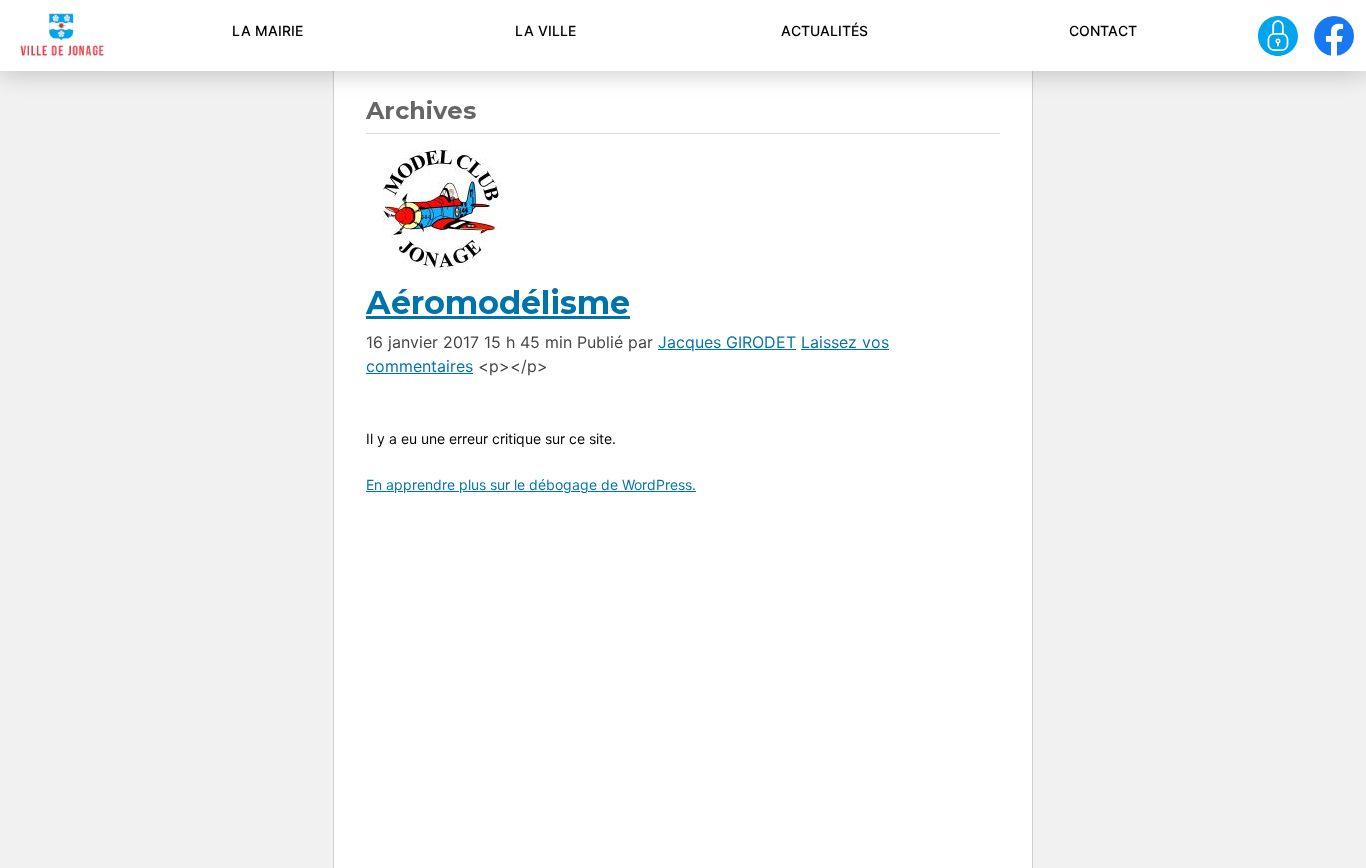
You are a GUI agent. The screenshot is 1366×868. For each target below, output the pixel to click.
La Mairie (267, 30)
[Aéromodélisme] (441, 207)
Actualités (824, 30)
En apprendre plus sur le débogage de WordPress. (531, 484)
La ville (545, 30)
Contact (1103, 30)
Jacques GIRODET (727, 342)
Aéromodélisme (498, 302)
